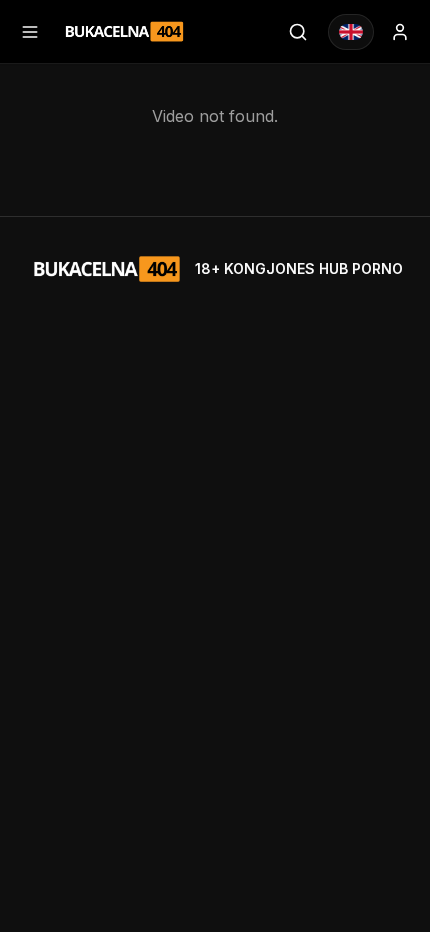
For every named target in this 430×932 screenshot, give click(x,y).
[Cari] (298, 32)
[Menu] (30, 32)
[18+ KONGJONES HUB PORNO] (124, 32)
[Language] (351, 32)
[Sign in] (400, 32)
